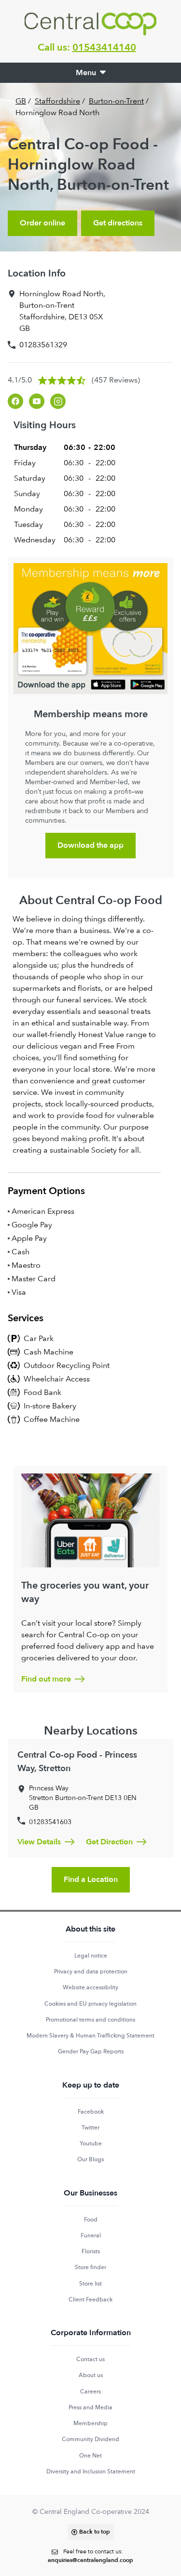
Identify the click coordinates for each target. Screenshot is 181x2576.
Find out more (46, 1679)
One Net (90, 2456)
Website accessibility (90, 1987)
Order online (42, 223)
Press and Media (90, 2407)
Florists (91, 2251)
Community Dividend (90, 2439)
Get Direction (109, 1842)
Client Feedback (90, 2300)
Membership (90, 2423)
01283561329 (43, 345)
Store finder (90, 2267)
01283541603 (50, 1822)
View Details (39, 1842)
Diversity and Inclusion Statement (91, 2471)
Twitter (90, 2128)
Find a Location (91, 1879)
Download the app (90, 845)
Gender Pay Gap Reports (91, 2051)
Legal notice (91, 1956)
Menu (86, 73)
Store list (90, 2284)
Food (91, 2220)
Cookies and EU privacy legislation (90, 2004)
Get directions (118, 223)
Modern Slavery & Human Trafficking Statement (90, 2036)
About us (91, 2375)
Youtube (91, 2143)
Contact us (90, 2359)
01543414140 (104, 47)
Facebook (91, 2112)
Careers (90, 2392)
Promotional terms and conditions (90, 2020)
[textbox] (90, 2556)
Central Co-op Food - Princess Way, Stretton (77, 1762)
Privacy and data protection (91, 1971)
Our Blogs (90, 2159)
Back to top (95, 2532)
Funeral (91, 2235)
